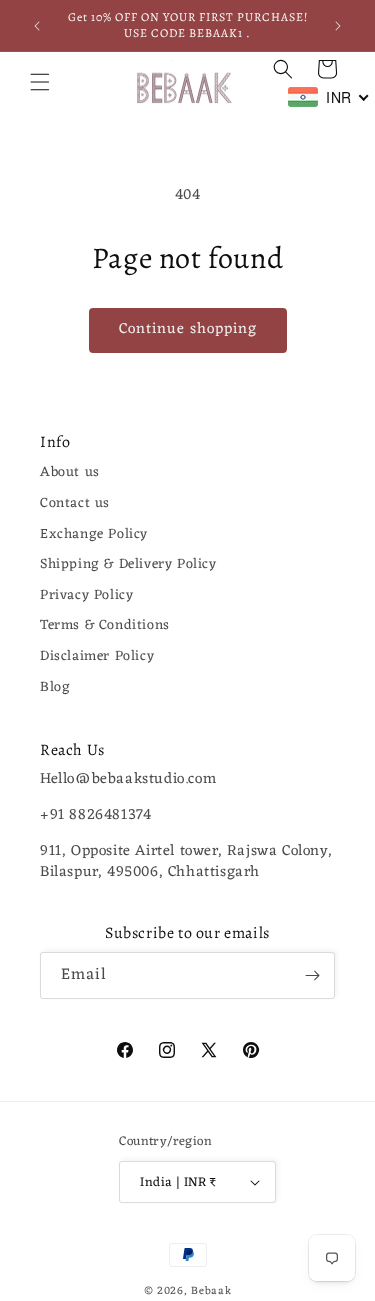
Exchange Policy (94, 534)
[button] (40, 82)
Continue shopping (188, 329)
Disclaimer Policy (97, 656)
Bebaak (211, 1291)
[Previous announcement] (37, 26)
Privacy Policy (86, 595)
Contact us (75, 503)
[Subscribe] (312, 975)
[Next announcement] (338, 26)
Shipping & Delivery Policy (128, 564)
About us (70, 472)
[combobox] (329, 97)
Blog (55, 687)
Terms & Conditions (105, 625)
